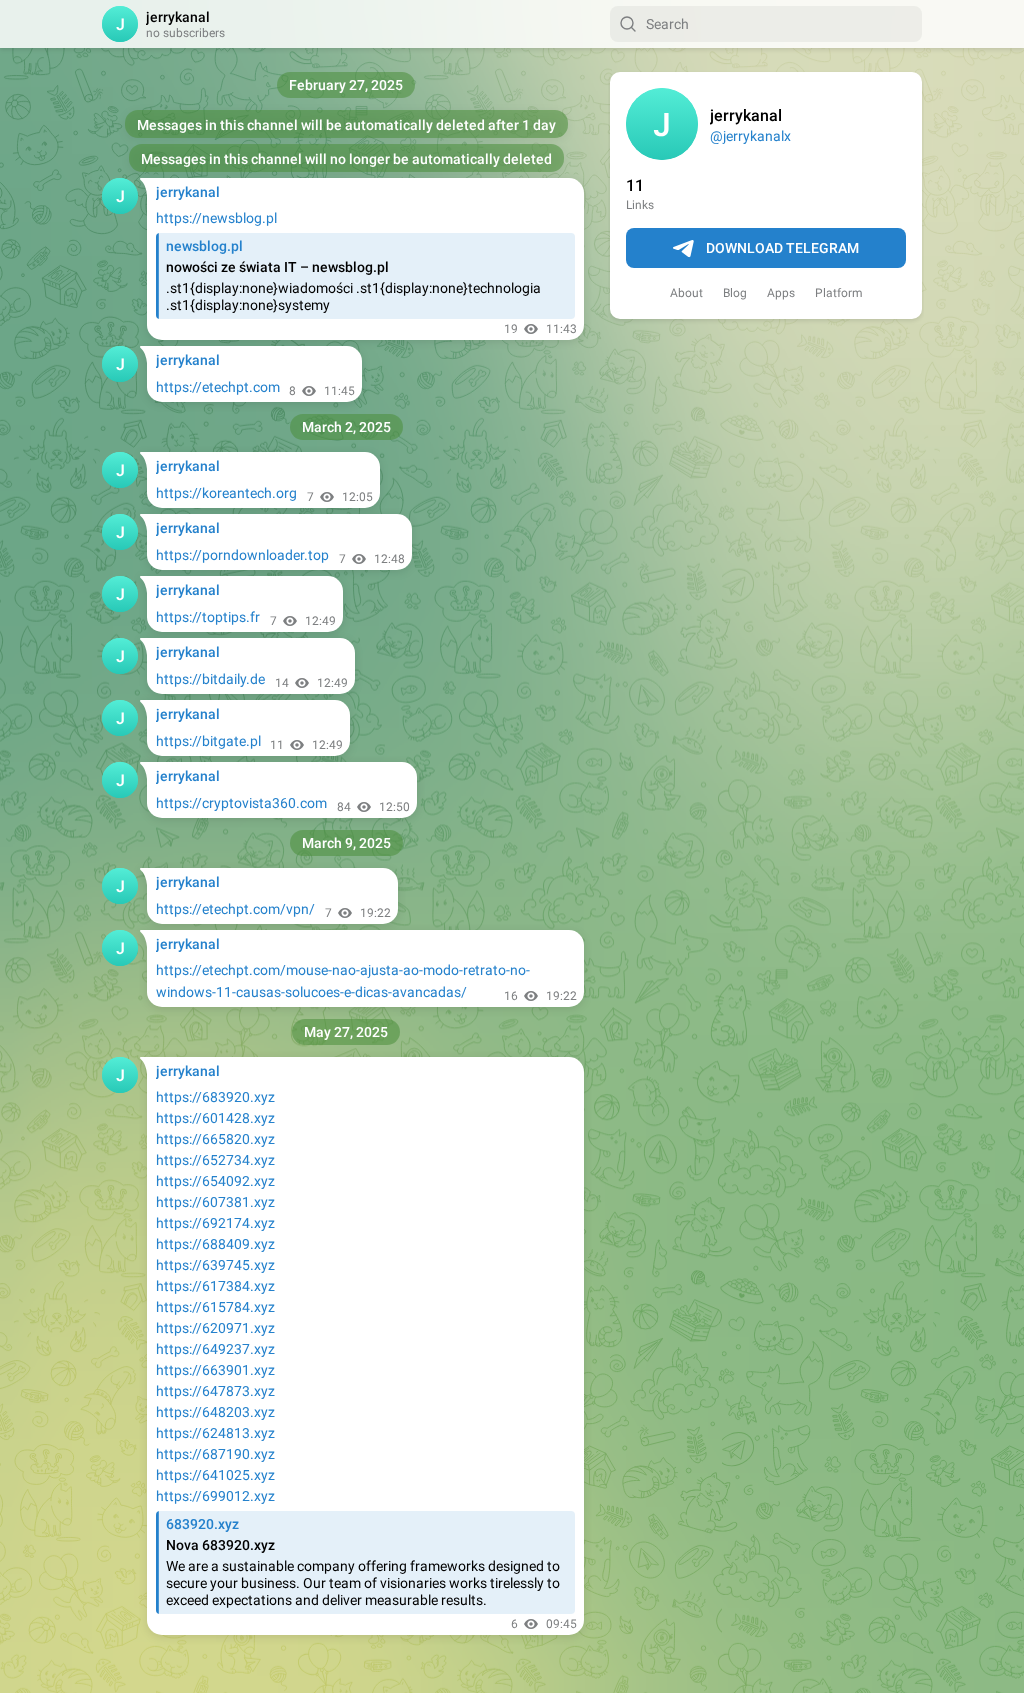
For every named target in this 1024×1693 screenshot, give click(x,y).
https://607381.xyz (215, 1202)
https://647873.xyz (215, 1391)
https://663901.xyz (215, 1370)
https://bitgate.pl (208, 741)
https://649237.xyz (215, 1349)
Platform (839, 293)
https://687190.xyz (215, 1454)
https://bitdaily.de (210, 679)
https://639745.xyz (215, 1265)
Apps (781, 293)
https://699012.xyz (215, 1496)
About (686, 293)
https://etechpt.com (218, 387)
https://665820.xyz (215, 1139)
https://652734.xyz (215, 1160)
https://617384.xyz (215, 1286)
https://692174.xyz (215, 1223)
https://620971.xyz (215, 1328)
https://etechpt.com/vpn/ (235, 909)
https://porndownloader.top (242, 555)
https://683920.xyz (215, 1097)
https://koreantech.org (226, 493)
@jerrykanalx (750, 136)
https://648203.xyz (215, 1412)
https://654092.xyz (215, 1181)
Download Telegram (782, 248)
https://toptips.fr (208, 617)
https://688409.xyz (215, 1244)
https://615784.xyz (215, 1307)
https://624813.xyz (215, 1433)
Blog (735, 293)
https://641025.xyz (215, 1475)
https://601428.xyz (215, 1118)
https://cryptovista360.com (241, 803)
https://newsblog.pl (216, 218)
